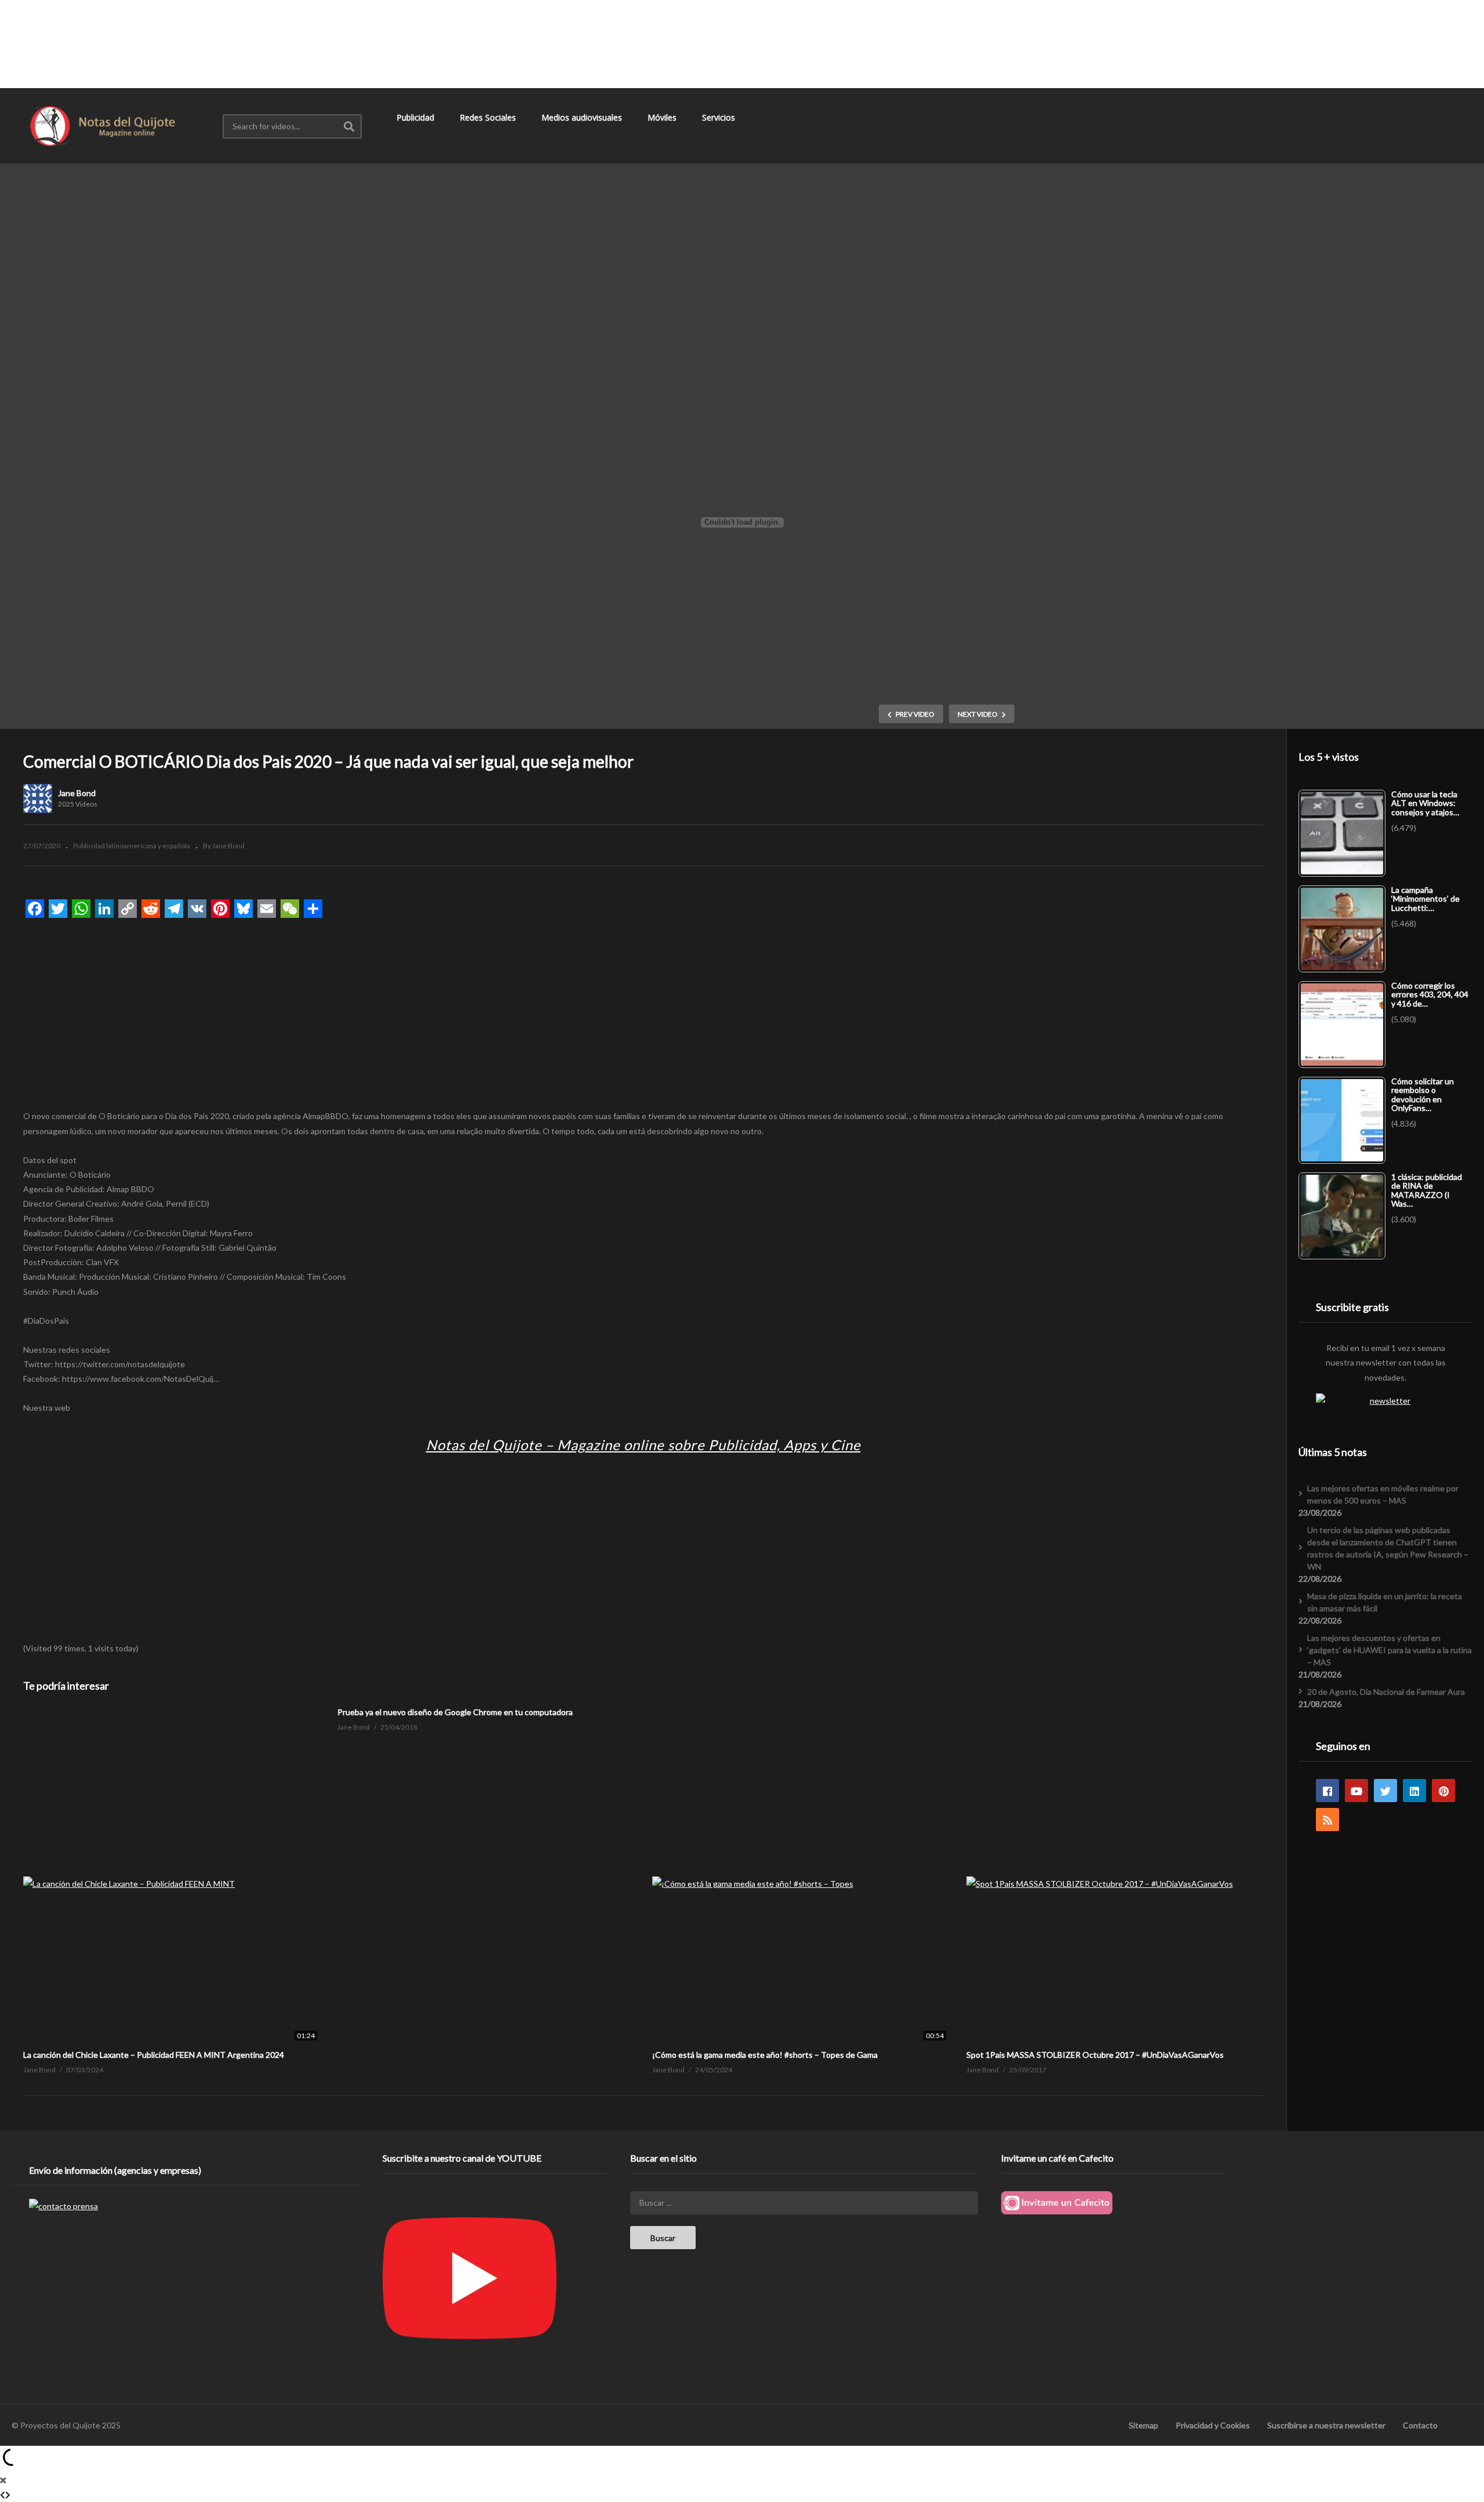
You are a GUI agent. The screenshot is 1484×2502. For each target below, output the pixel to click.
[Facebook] (1327, 1791)
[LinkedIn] (1414, 1791)
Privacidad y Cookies (1213, 2425)
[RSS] (1327, 1820)
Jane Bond (77, 793)
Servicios (720, 117)
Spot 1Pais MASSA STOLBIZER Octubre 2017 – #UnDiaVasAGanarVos (1095, 2055)
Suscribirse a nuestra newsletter (1326, 2425)
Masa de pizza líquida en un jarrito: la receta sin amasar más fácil (1385, 1602)
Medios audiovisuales (583, 117)
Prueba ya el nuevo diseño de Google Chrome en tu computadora (455, 1712)
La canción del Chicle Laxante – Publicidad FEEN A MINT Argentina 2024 (154, 2055)
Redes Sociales (489, 117)
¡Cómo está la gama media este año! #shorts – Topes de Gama (765, 2055)
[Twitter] (1385, 1791)
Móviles (663, 117)
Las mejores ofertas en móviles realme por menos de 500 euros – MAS (1383, 1494)
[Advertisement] (742, 43)
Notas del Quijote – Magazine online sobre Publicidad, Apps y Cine (643, 1445)
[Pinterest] (1443, 1791)
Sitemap (1143, 2425)
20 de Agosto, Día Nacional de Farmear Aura (1386, 1692)
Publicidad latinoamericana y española (132, 846)
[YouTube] (1356, 1791)
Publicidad (417, 117)
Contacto (1420, 2425)
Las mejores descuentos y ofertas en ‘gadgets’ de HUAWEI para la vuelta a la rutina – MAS (1390, 1650)
